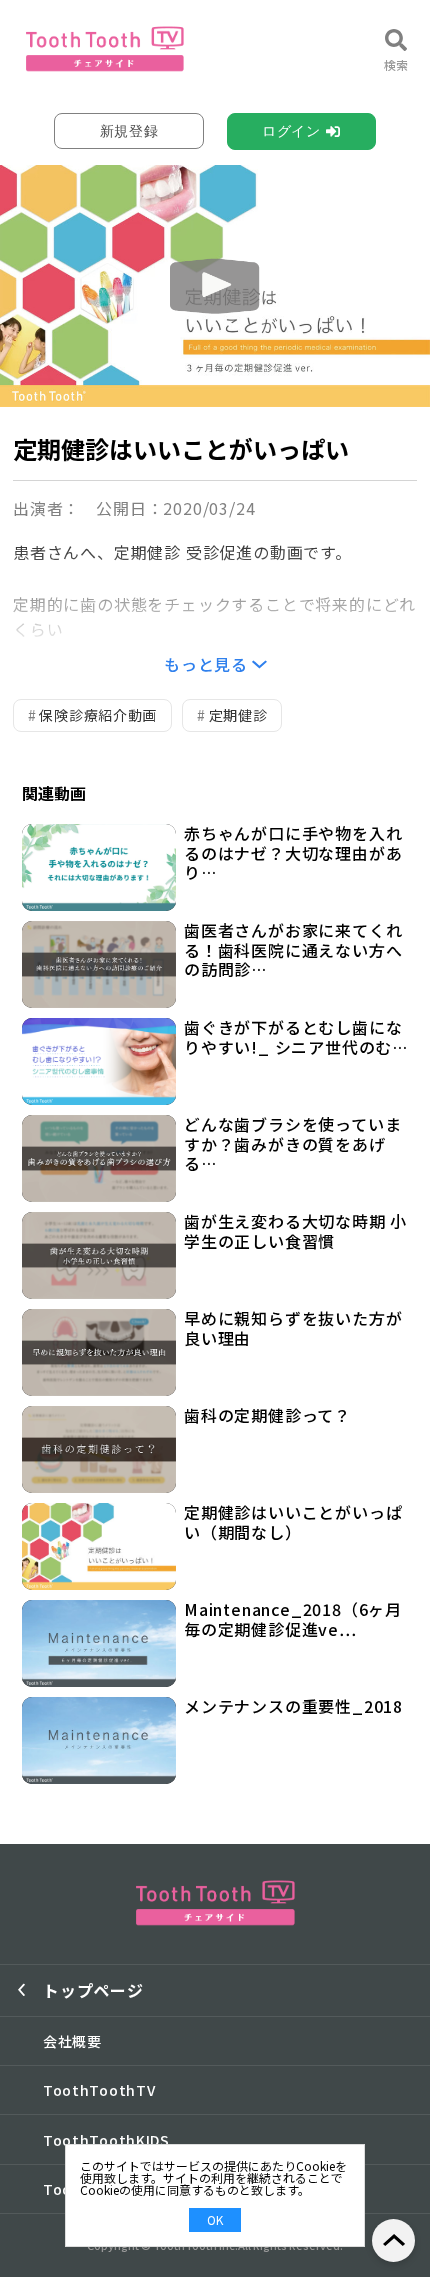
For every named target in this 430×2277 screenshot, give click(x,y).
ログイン (291, 131)
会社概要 (72, 2041)
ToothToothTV (99, 2090)
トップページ (93, 1990)
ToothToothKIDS (106, 2140)
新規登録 (129, 131)
